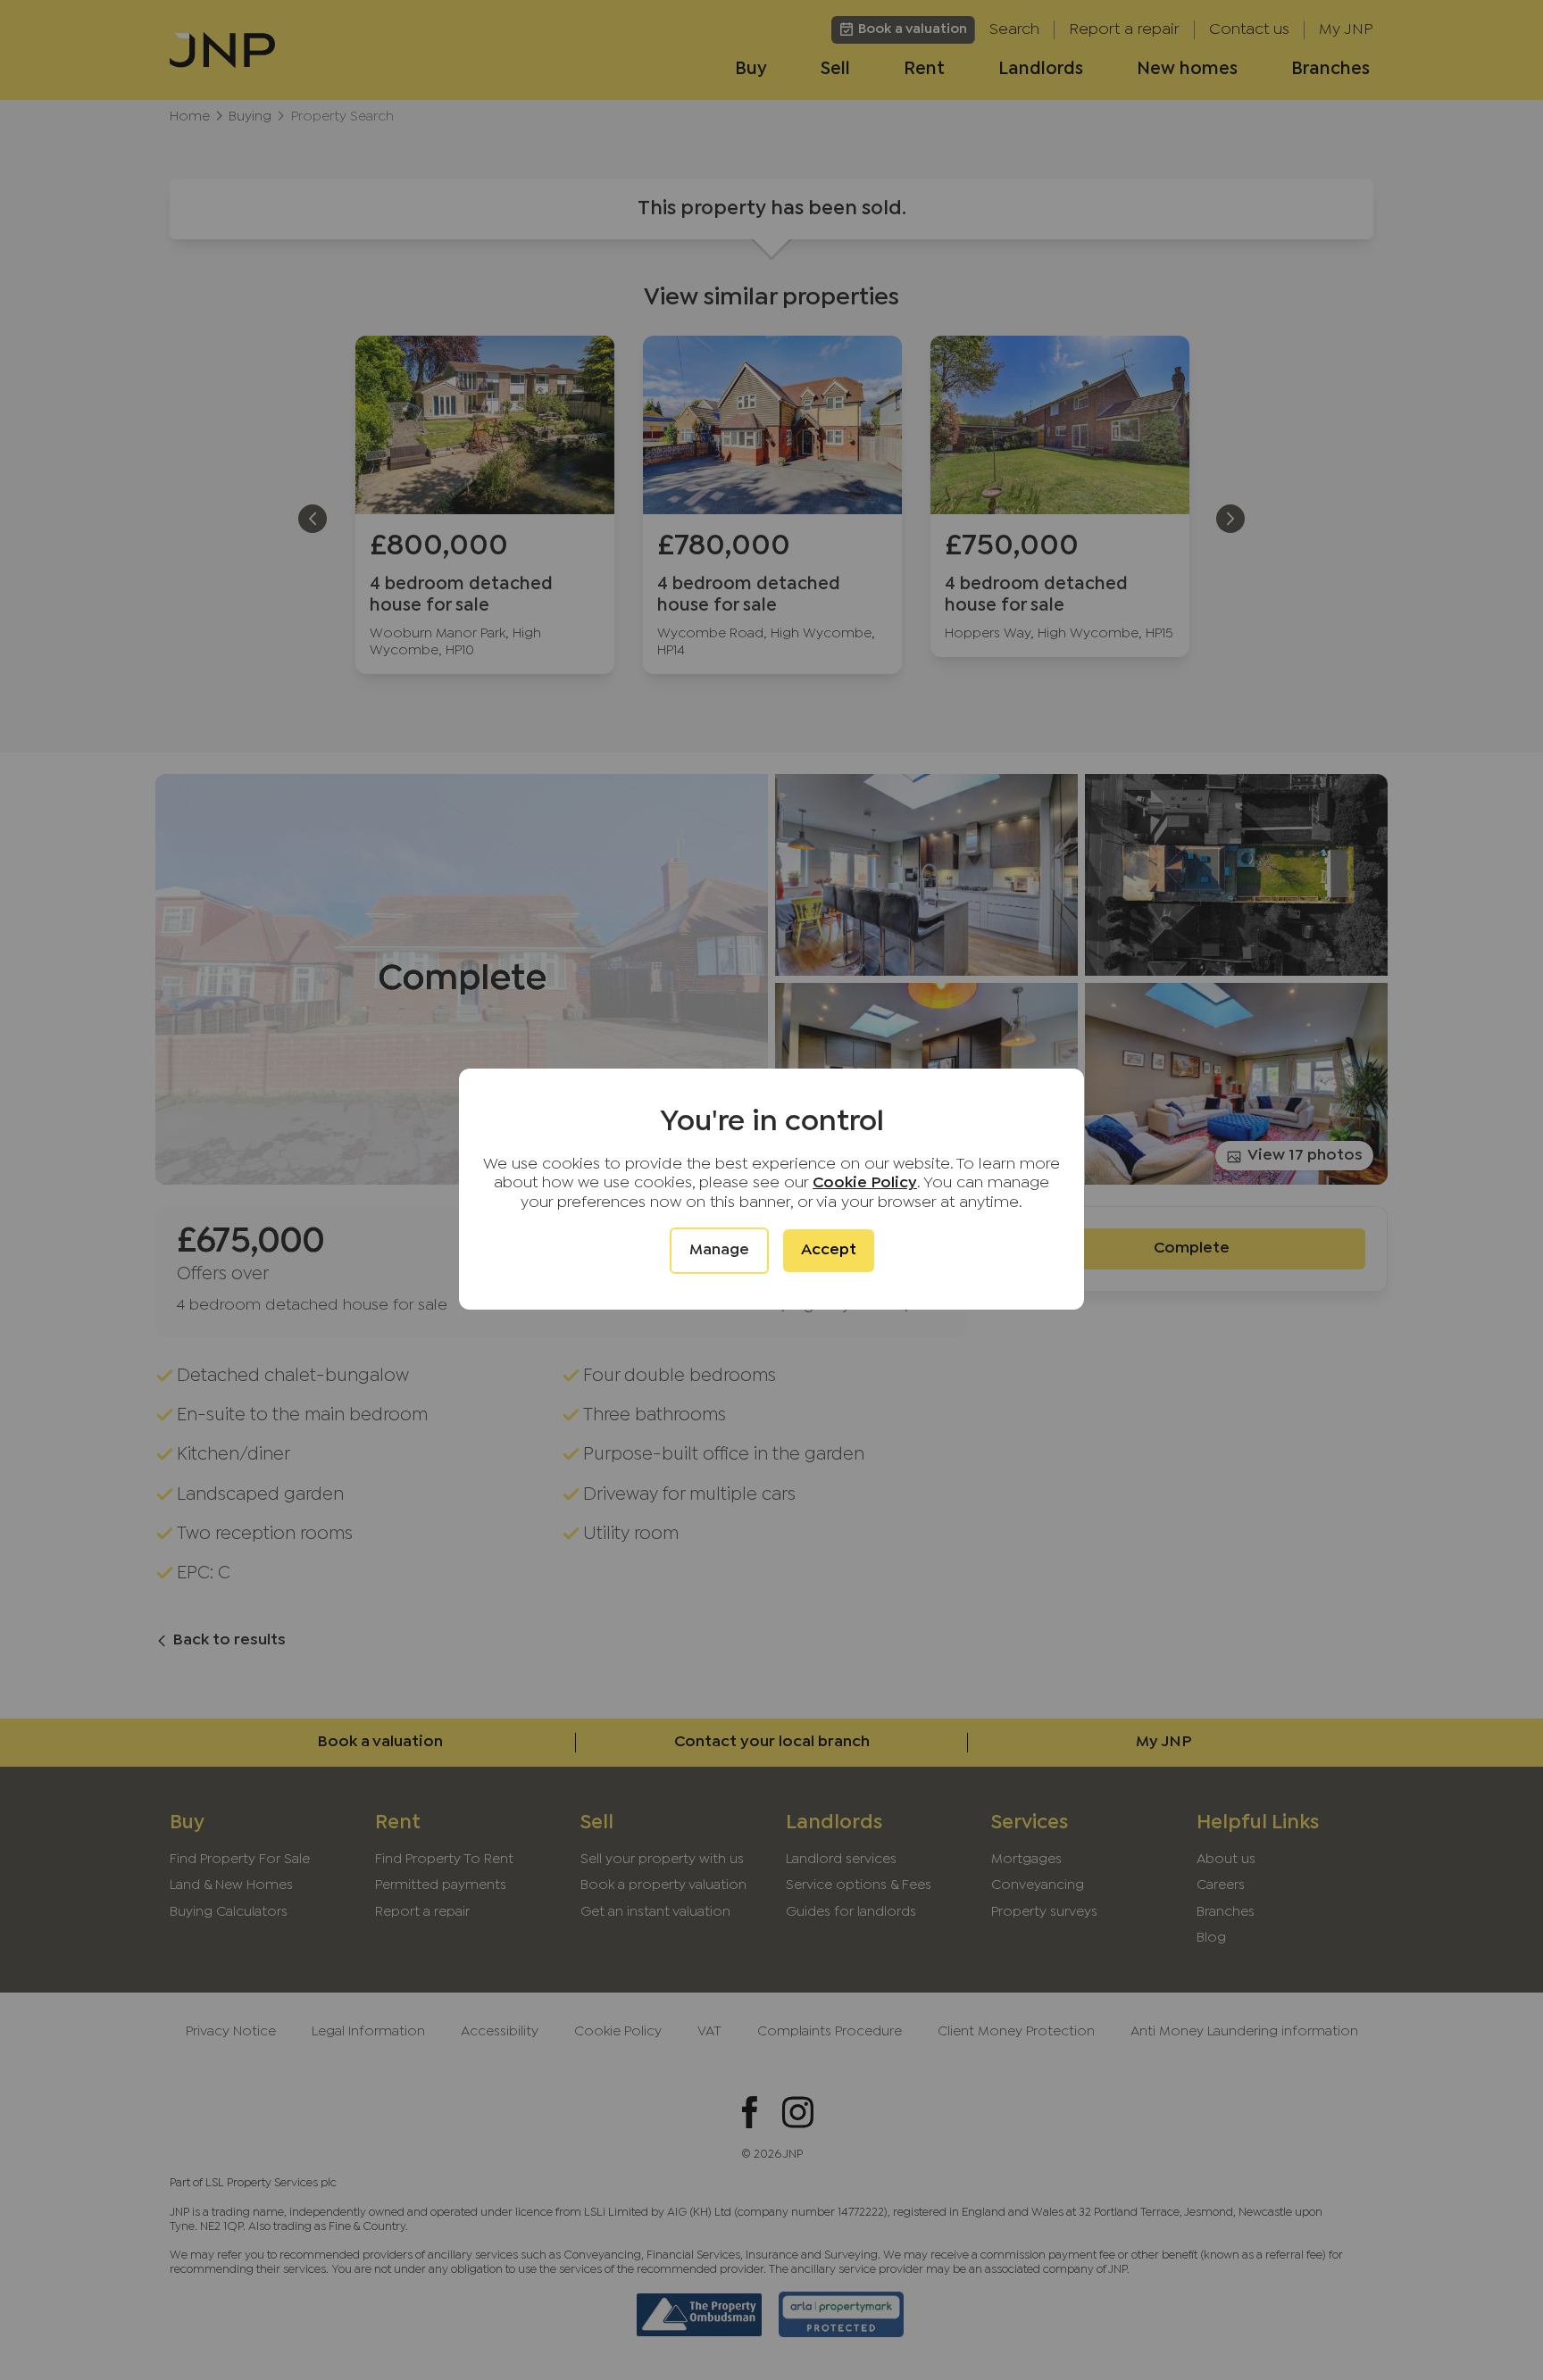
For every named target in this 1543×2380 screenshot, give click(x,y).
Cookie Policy (865, 1183)
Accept (829, 1250)
